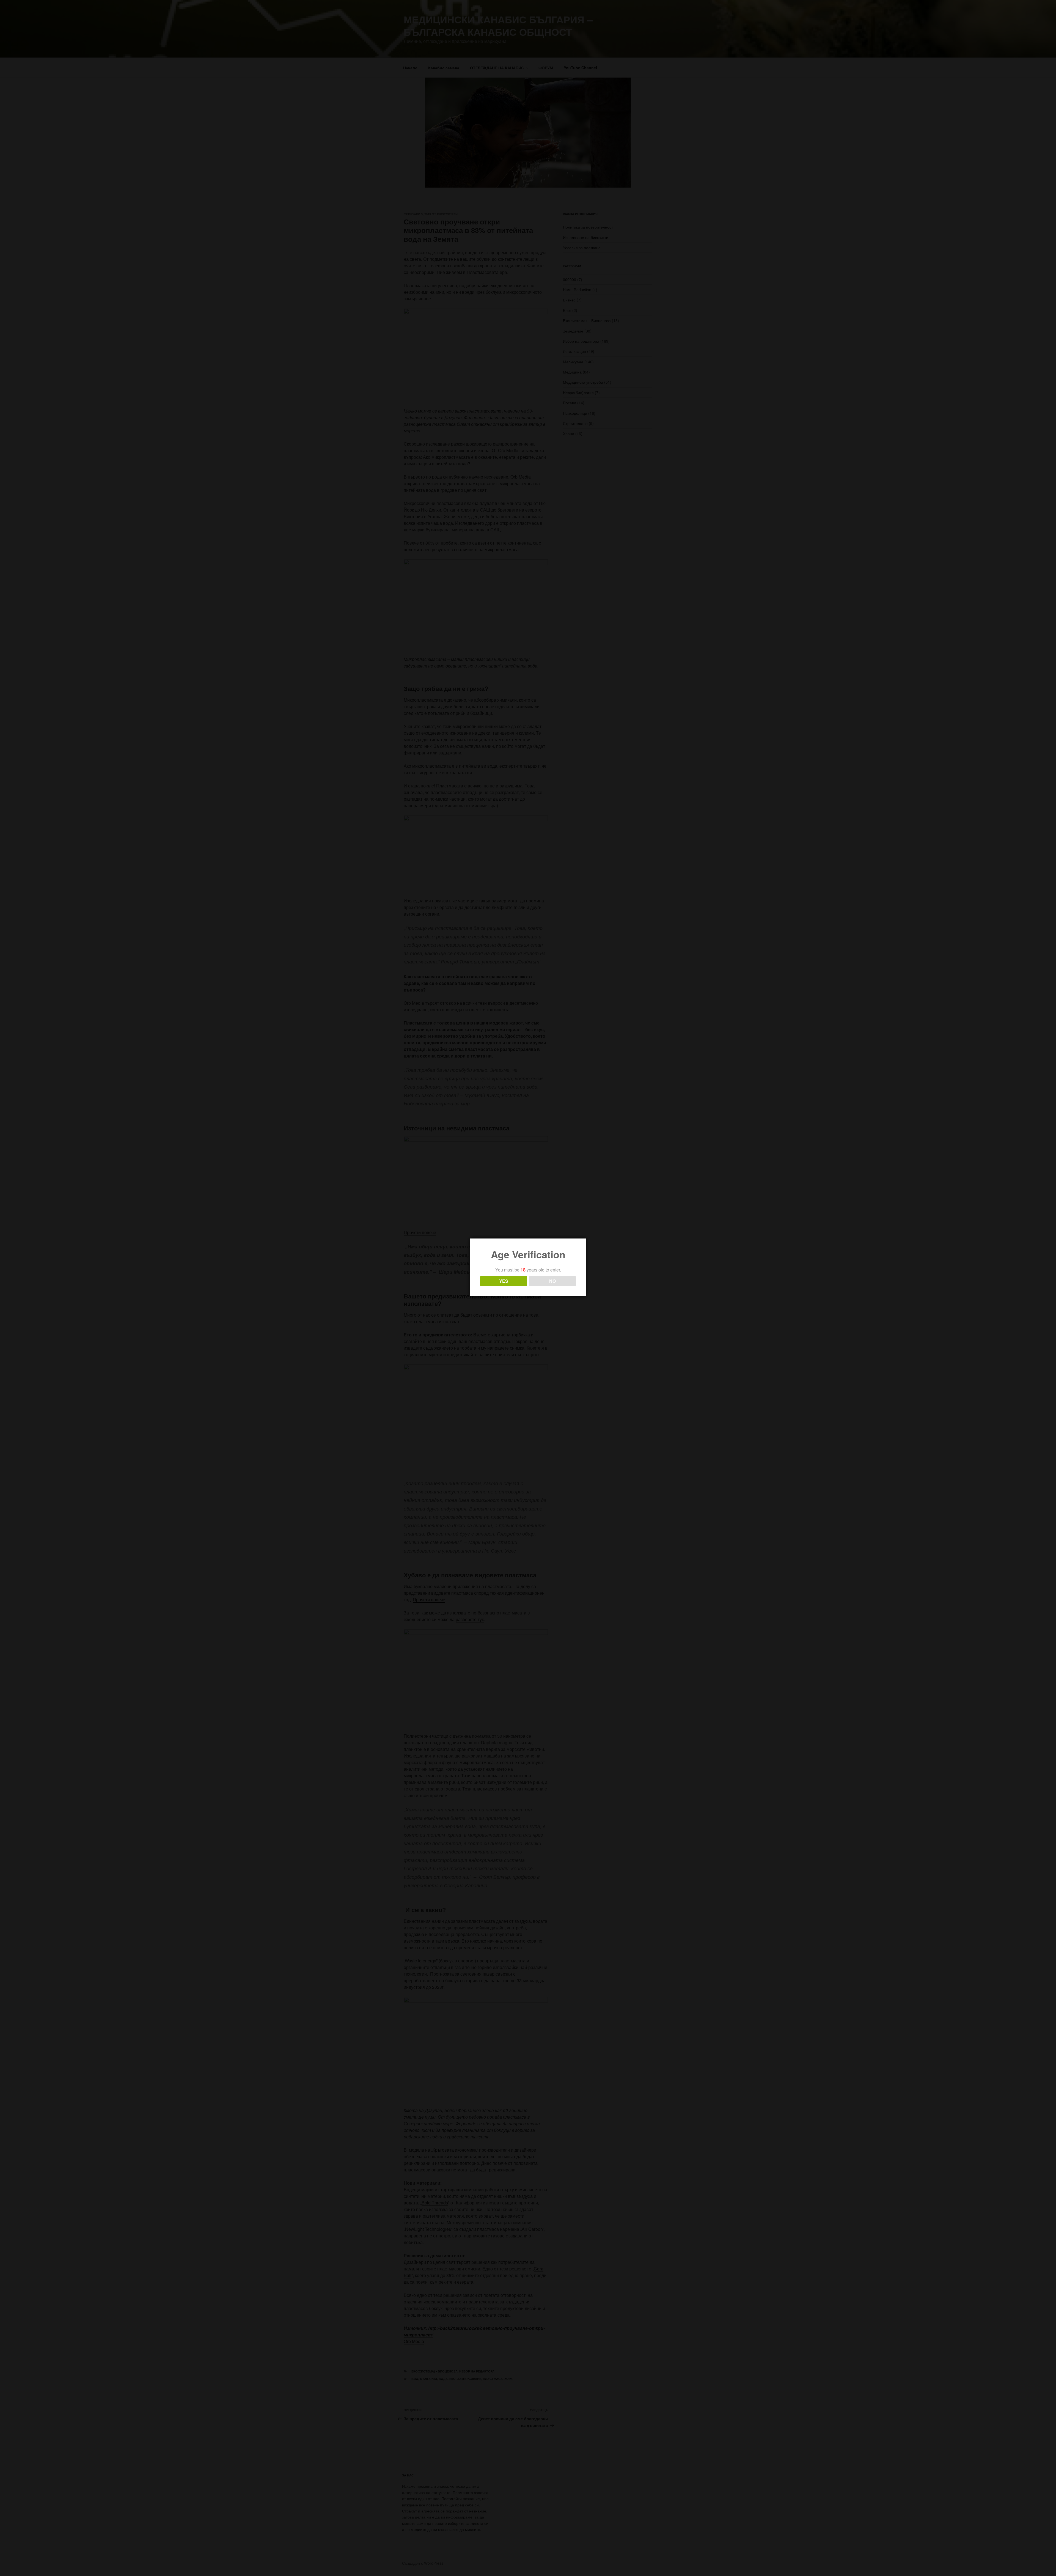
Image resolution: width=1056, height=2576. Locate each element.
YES (504, 1281)
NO (552, 1281)
